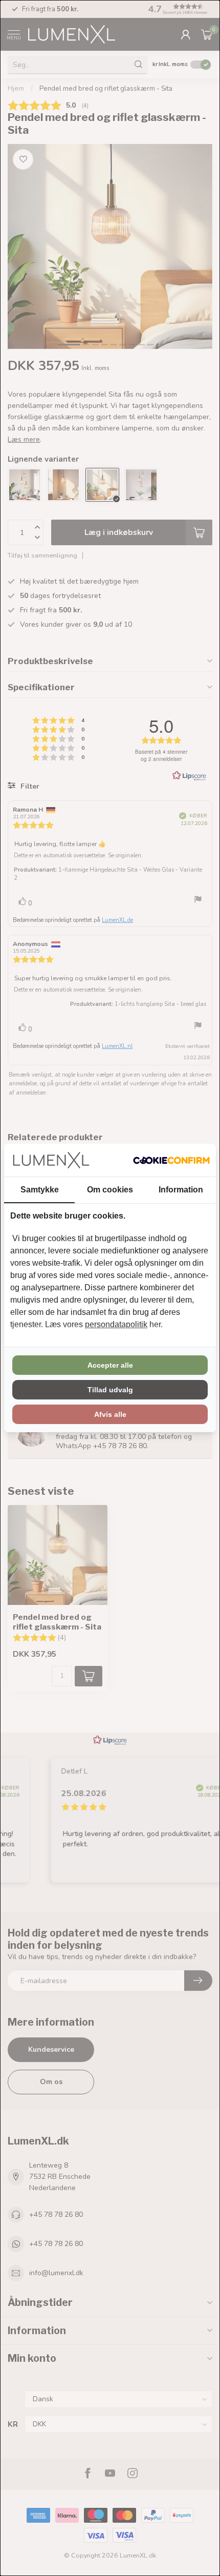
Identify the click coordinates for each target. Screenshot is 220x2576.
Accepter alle (110, 1365)
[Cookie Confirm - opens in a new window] (171, 1160)
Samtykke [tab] (40, 1190)
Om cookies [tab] (110, 1190)
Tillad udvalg (110, 1390)
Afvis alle (110, 1414)
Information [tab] (181, 1190)
